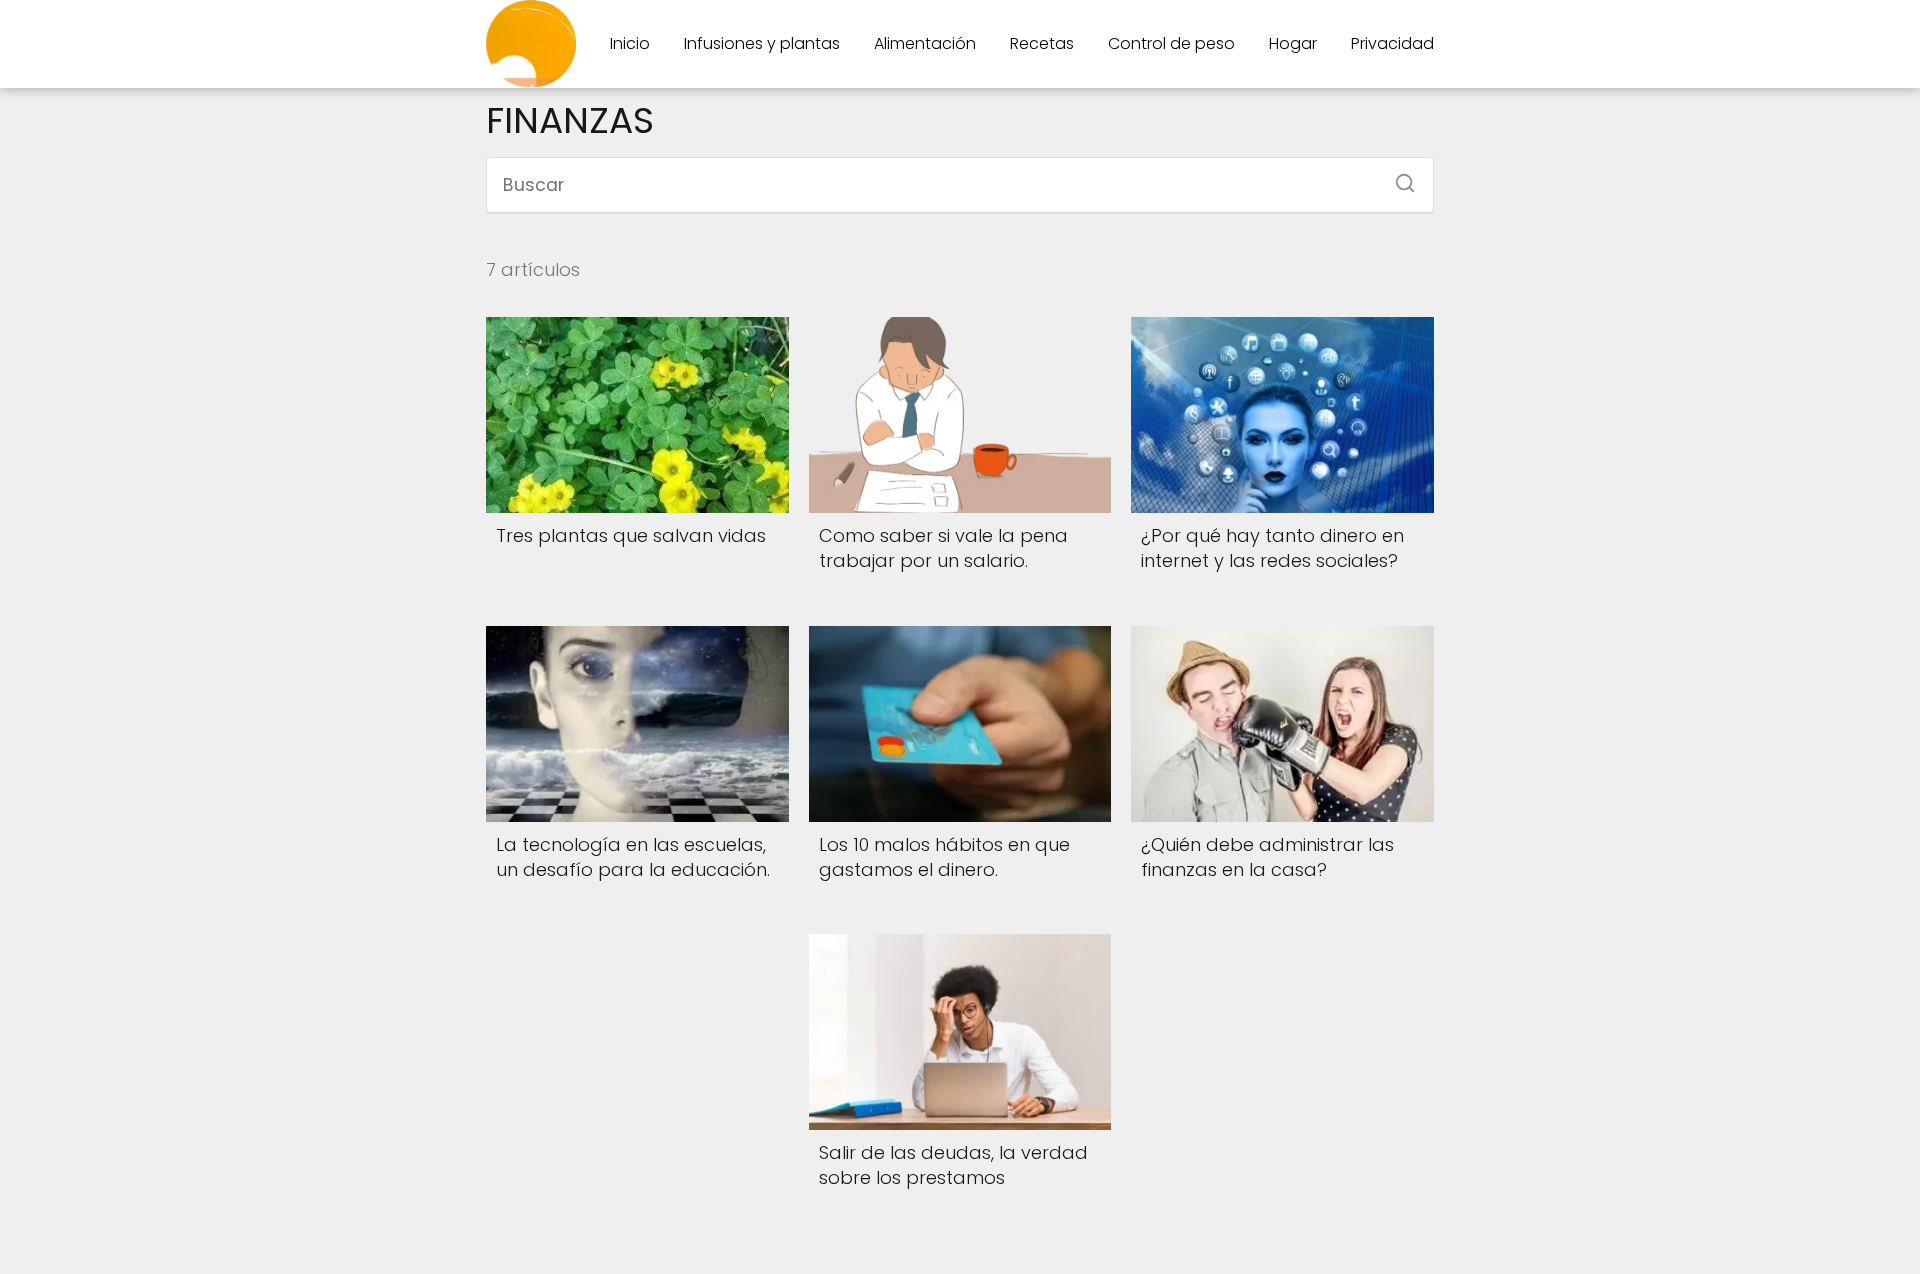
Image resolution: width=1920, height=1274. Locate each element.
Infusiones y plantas (762, 43)
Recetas (1042, 43)
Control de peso (1171, 43)
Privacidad (1392, 43)
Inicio (630, 43)
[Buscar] (1398, 177)
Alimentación (925, 43)
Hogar (1293, 43)
